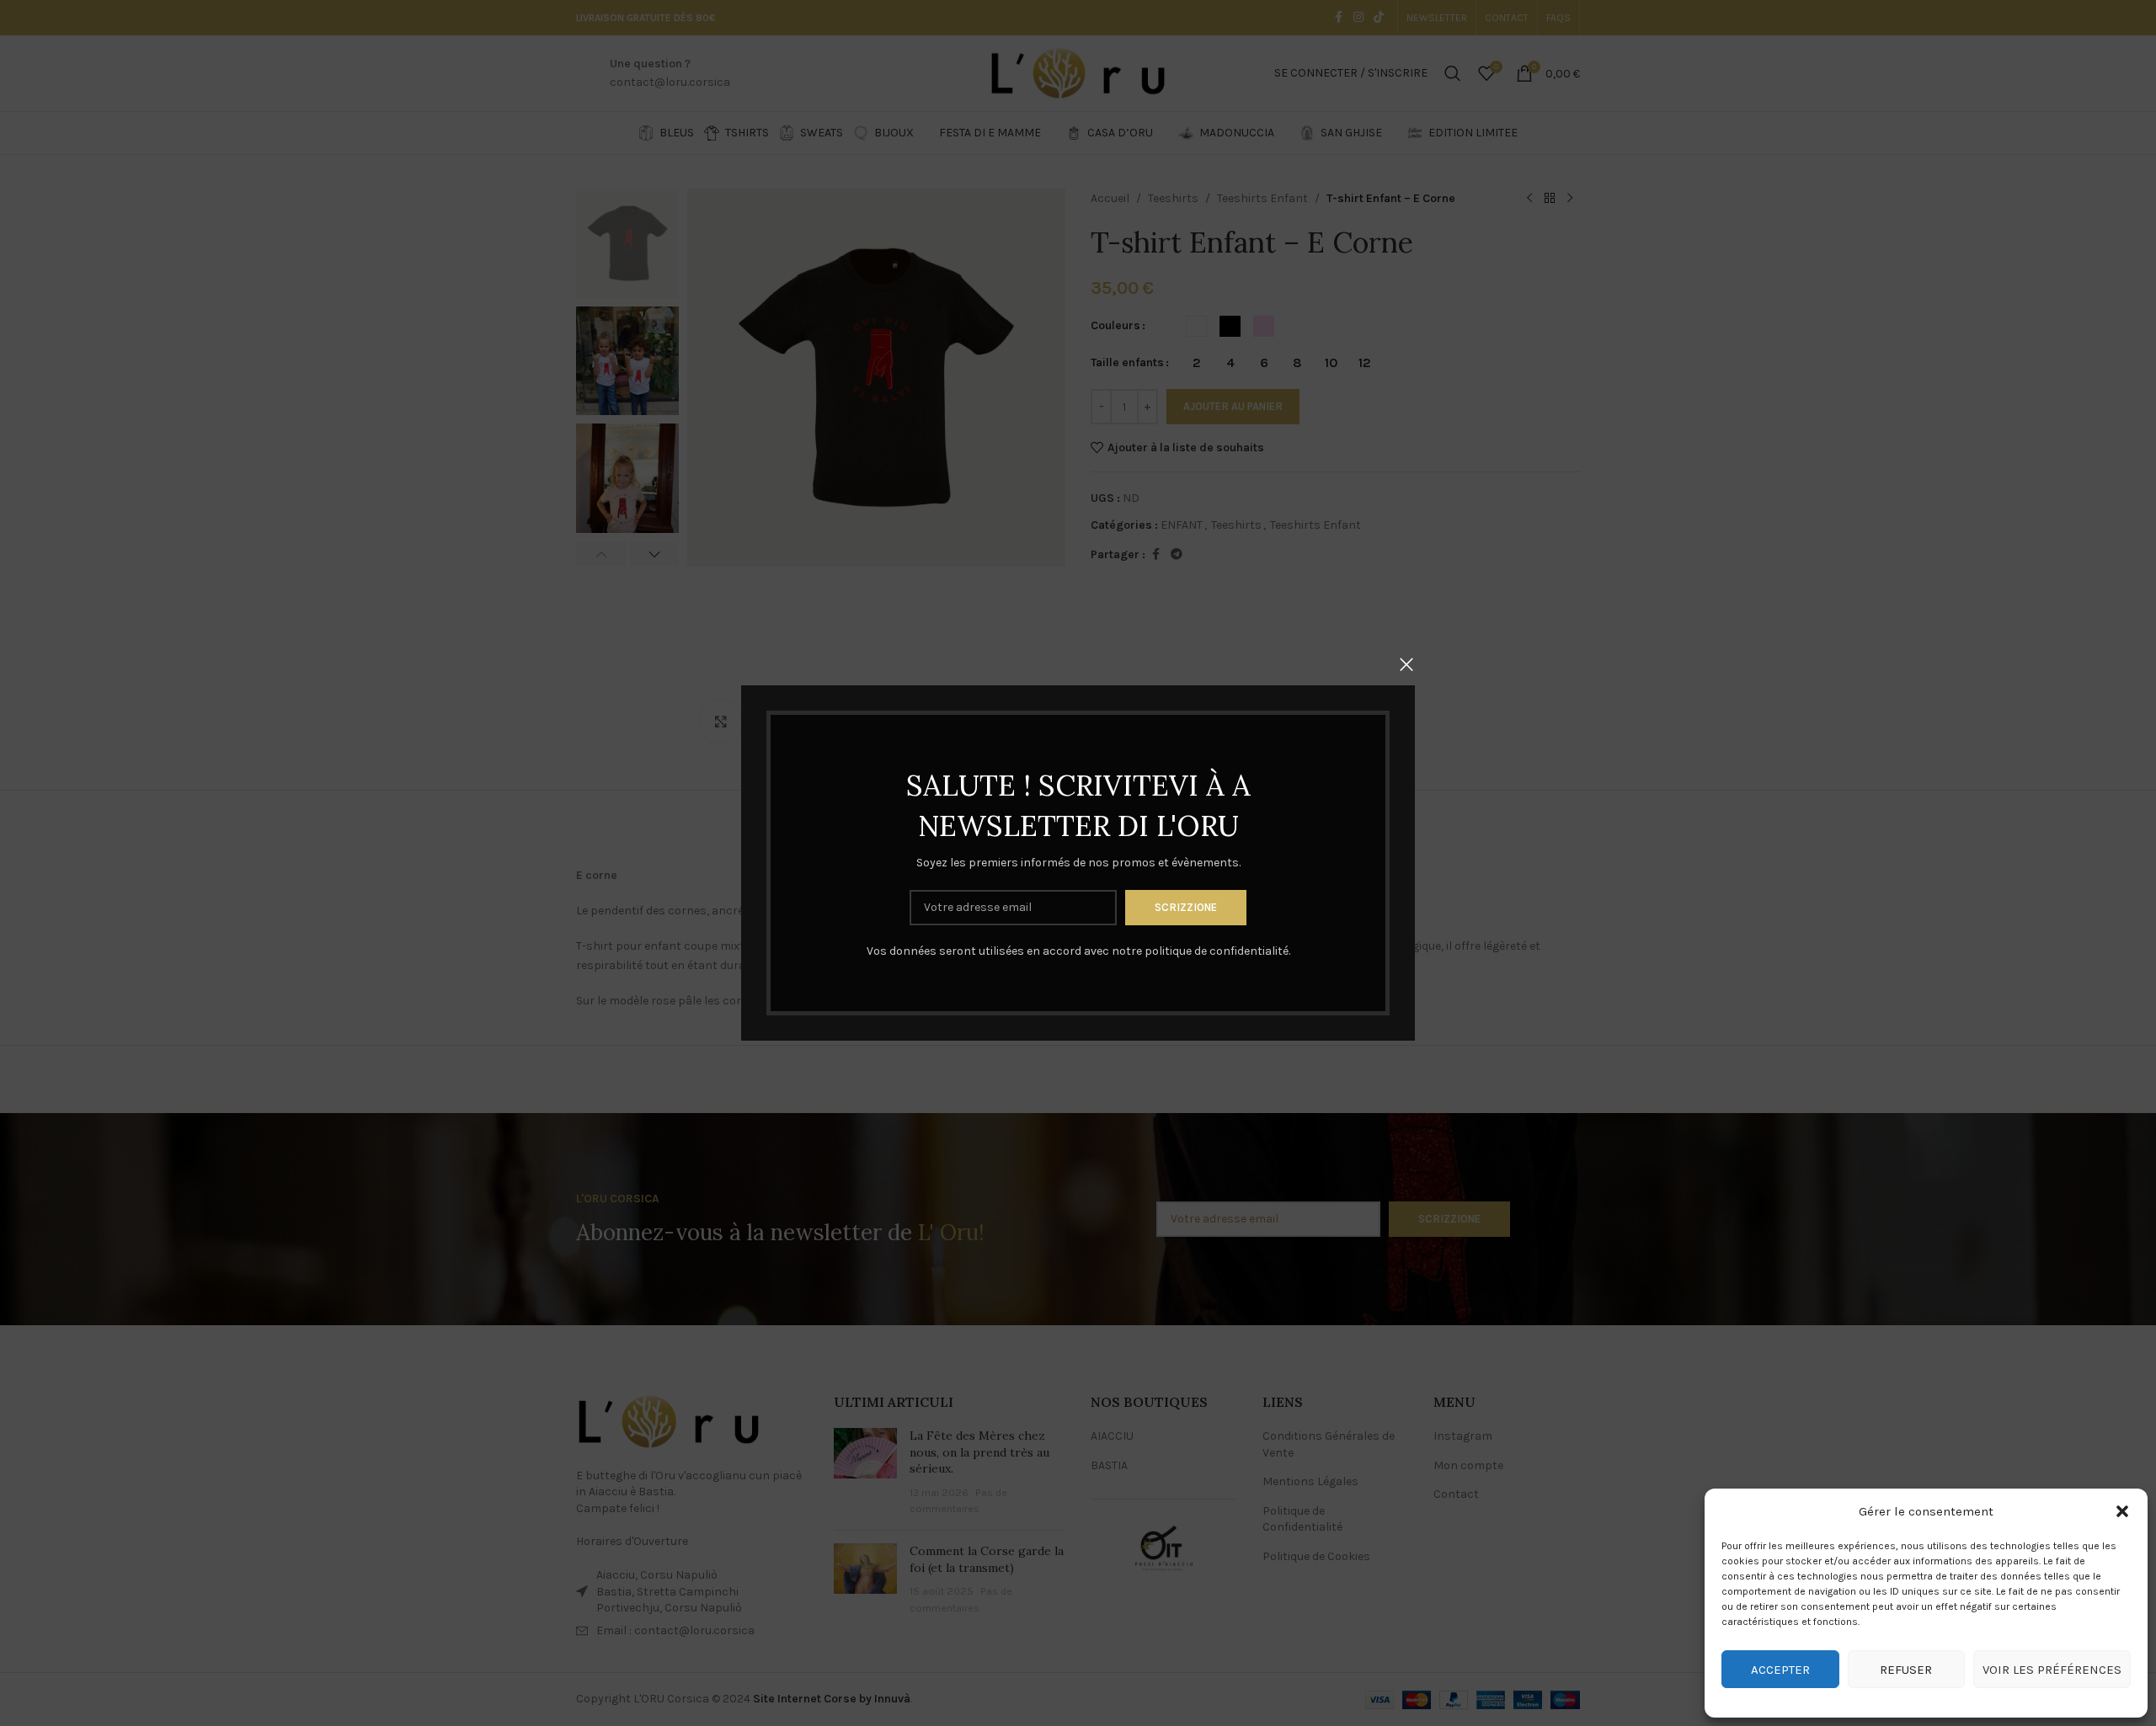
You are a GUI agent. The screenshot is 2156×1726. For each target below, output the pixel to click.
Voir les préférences (2052, 1670)
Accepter (1780, 1670)
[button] (2122, 1511)
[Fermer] (1406, 664)
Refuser (1906, 1670)
